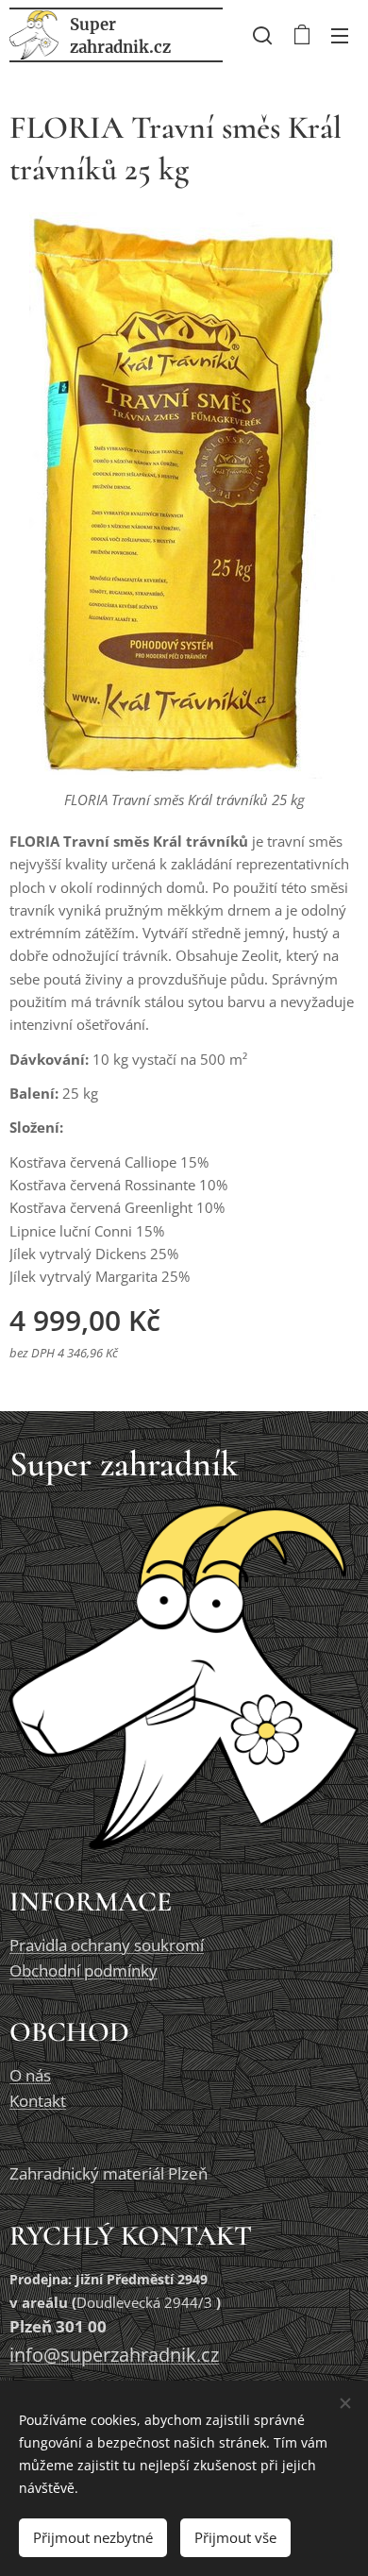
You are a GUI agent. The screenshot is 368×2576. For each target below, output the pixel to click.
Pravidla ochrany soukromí (107, 1945)
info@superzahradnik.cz (114, 2355)
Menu (340, 35)
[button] (262, 35)
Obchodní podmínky (84, 1970)
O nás (30, 2075)
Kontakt (38, 2101)
